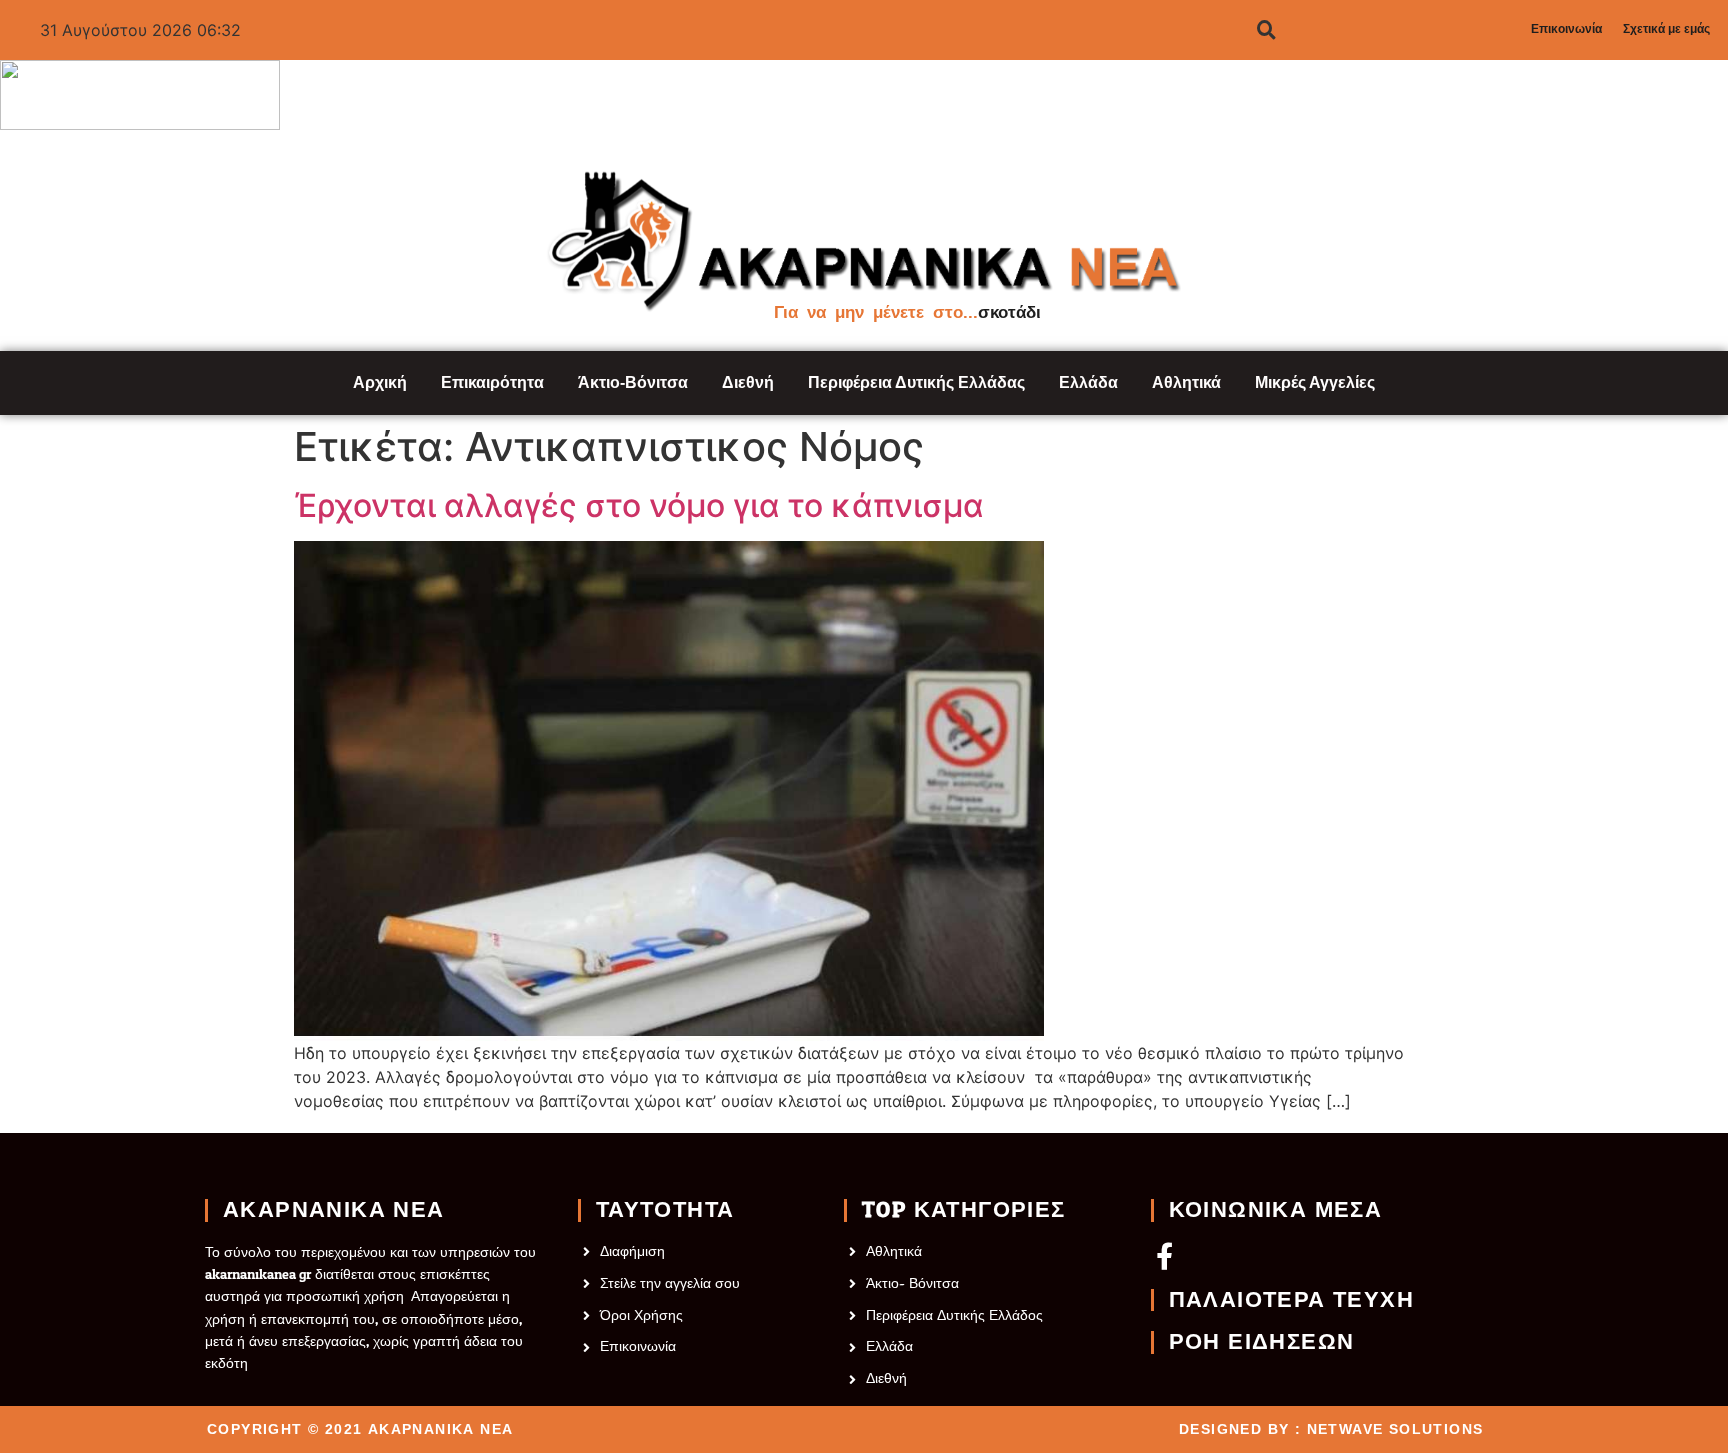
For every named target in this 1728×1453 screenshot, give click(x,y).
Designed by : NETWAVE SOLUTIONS (1331, 1429)
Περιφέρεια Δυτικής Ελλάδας (916, 382)
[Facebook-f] (1164, 1255)
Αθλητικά (1186, 382)
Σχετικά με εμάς (1666, 29)
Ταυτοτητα (665, 1210)
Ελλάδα (1088, 382)
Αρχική (380, 382)
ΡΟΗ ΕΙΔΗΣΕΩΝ (1262, 1342)
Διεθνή (748, 382)
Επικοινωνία (1566, 29)
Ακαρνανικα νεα (334, 1210)
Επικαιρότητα (492, 382)
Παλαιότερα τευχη (1291, 1300)
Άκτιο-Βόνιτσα (633, 382)
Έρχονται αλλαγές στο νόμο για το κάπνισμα (639, 506)
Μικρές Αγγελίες (1315, 382)
